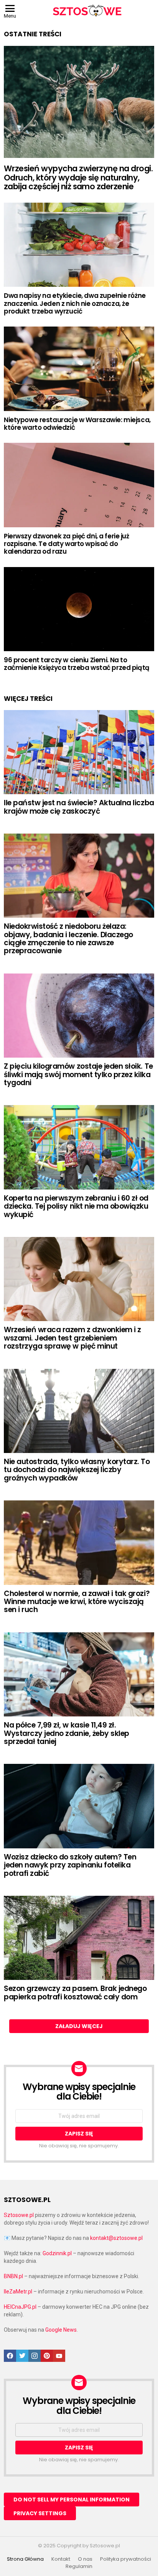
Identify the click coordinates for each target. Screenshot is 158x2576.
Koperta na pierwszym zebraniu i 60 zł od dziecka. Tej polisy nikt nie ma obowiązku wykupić (76, 1206)
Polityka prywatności (126, 2559)
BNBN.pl (13, 2276)
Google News (61, 2330)
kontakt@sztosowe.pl (116, 2238)
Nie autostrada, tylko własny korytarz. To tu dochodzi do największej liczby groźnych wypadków (77, 1470)
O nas (85, 2559)
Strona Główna (25, 2559)
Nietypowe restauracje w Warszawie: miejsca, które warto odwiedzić (77, 424)
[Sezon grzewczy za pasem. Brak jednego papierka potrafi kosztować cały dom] (79, 1938)
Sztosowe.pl (19, 2215)
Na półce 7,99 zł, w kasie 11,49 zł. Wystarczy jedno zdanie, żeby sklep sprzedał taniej (67, 1733)
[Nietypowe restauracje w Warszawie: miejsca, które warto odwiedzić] (79, 369)
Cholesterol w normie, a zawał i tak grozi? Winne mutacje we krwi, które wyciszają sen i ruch (77, 1602)
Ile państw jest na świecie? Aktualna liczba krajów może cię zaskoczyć (79, 807)
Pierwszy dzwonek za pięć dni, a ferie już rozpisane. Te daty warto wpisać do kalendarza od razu (67, 544)
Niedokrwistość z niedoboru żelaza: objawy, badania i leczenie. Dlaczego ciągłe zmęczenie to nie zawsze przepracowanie (68, 939)
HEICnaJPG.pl (20, 2307)
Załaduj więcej (79, 2026)
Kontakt (61, 2559)
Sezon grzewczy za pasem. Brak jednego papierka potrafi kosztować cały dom (75, 1993)
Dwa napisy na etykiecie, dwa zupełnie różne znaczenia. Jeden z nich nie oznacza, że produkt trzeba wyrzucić (75, 303)
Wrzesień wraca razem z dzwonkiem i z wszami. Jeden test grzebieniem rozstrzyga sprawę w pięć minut (72, 1338)
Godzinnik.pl (57, 2253)
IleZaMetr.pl (18, 2292)
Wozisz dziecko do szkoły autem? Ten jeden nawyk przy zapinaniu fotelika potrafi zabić (70, 1865)
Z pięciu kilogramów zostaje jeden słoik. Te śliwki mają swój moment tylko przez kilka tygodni (78, 1074)
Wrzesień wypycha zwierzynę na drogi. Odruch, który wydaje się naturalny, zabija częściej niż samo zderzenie (78, 177)
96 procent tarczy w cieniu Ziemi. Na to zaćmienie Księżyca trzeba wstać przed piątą (77, 664)
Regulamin (79, 2566)
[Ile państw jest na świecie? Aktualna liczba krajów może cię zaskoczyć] (79, 752)
